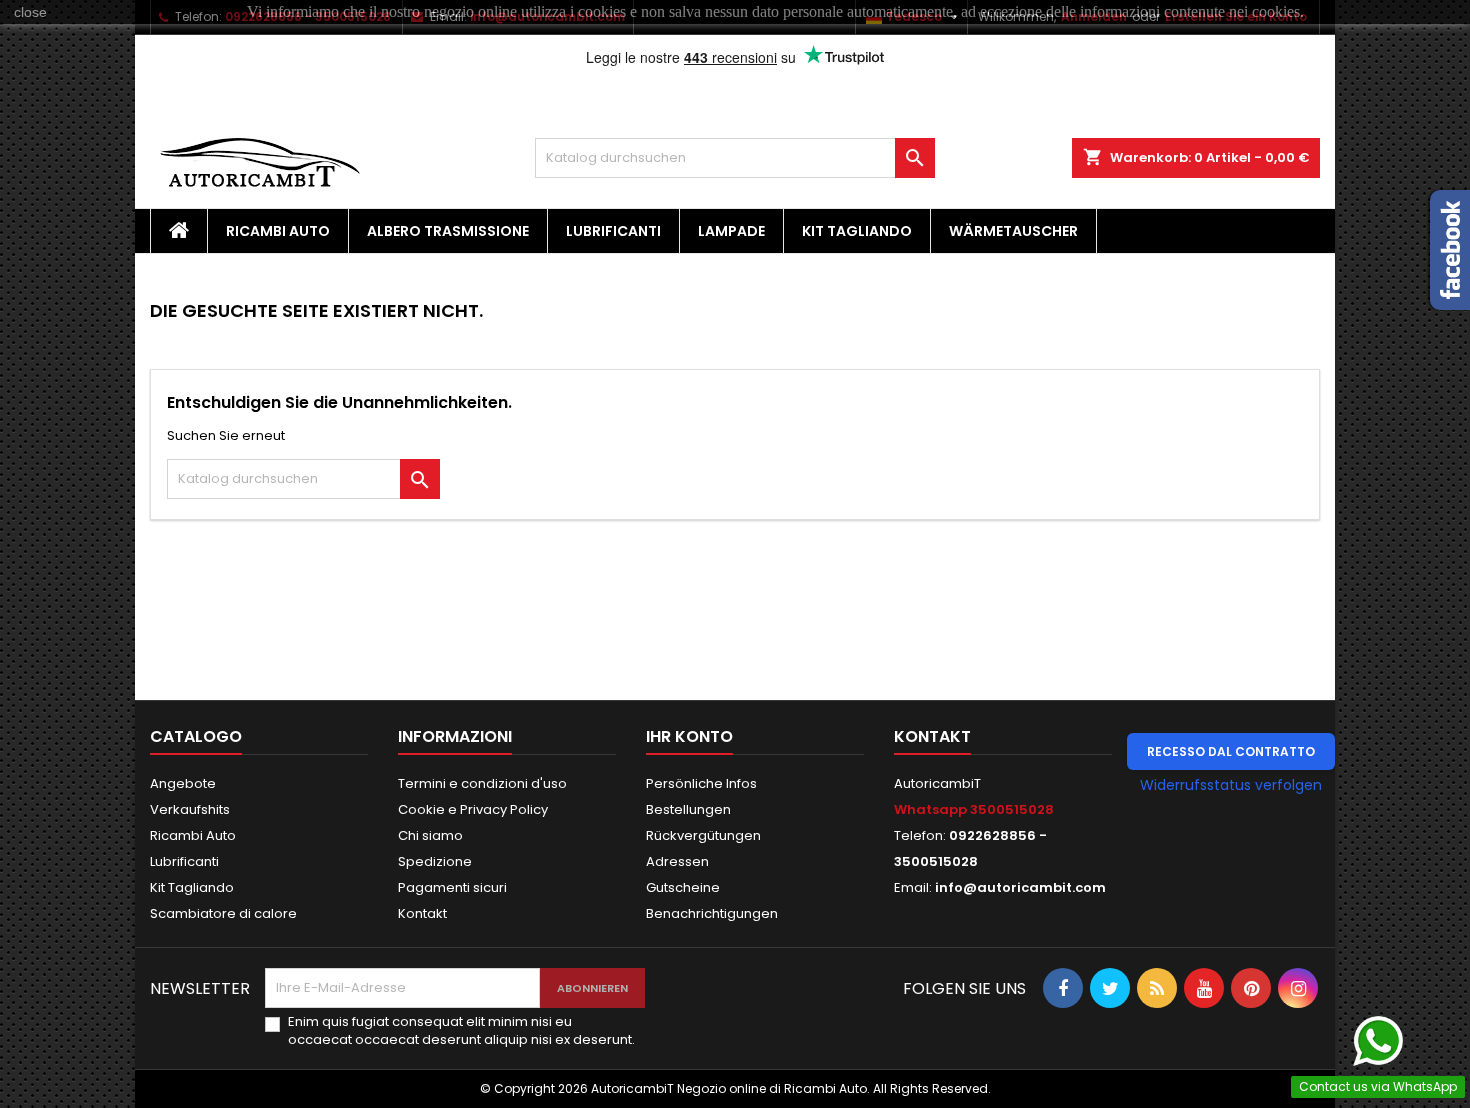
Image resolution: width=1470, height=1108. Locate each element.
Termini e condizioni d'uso (482, 783)
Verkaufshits (190, 809)
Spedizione (435, 861)
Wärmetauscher (1013, 231)
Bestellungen (688, 809)
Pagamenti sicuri (452, 887)
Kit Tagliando (857, 231)
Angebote (183, 783)
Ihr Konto (689, 736)
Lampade (731, 231)
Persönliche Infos (701, 783)
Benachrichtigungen (712, 913)
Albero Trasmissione (448, 231)
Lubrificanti (613, 231)
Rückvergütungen (703, 835)
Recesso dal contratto (1231, 751)
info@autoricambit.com (1020, 887)
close (30, 12)
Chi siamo (430, 835)
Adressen (677, 861)
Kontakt (422, 913)
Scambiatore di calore (223, 913)
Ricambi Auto (278, 231)
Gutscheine (683, 887)
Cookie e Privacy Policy (473, 809)
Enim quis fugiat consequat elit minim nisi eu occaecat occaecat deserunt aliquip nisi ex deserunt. (461, 1031)
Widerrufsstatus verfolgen (1231, 785)
